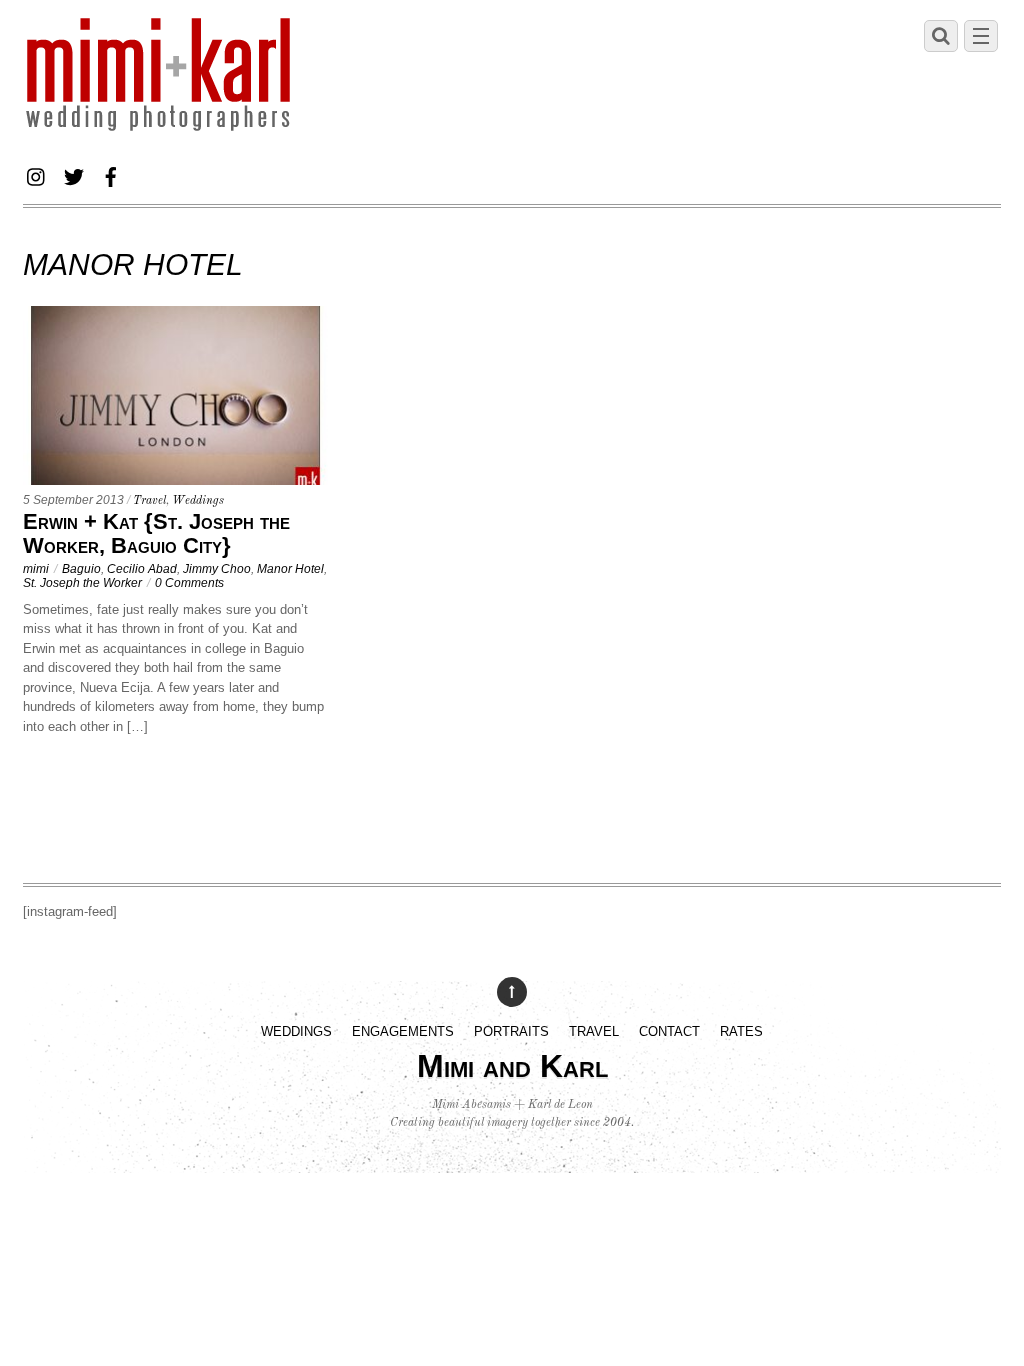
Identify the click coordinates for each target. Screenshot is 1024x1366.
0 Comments (189, 582)
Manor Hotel (290, 568)
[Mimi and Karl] (158, 129)
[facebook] (111, 173)
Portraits (511, 1031)
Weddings (198, 501)
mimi (36, 568)
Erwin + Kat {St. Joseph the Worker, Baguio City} (156, 533)
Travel (149, 501)
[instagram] (37, 173)
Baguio (81, 568)
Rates (741, 1031)
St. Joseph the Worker (82, 582)
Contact (669, 1031)
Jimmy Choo (217, 568)
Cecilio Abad (142, 568)
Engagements (403, 1031)
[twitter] (74, 173)
